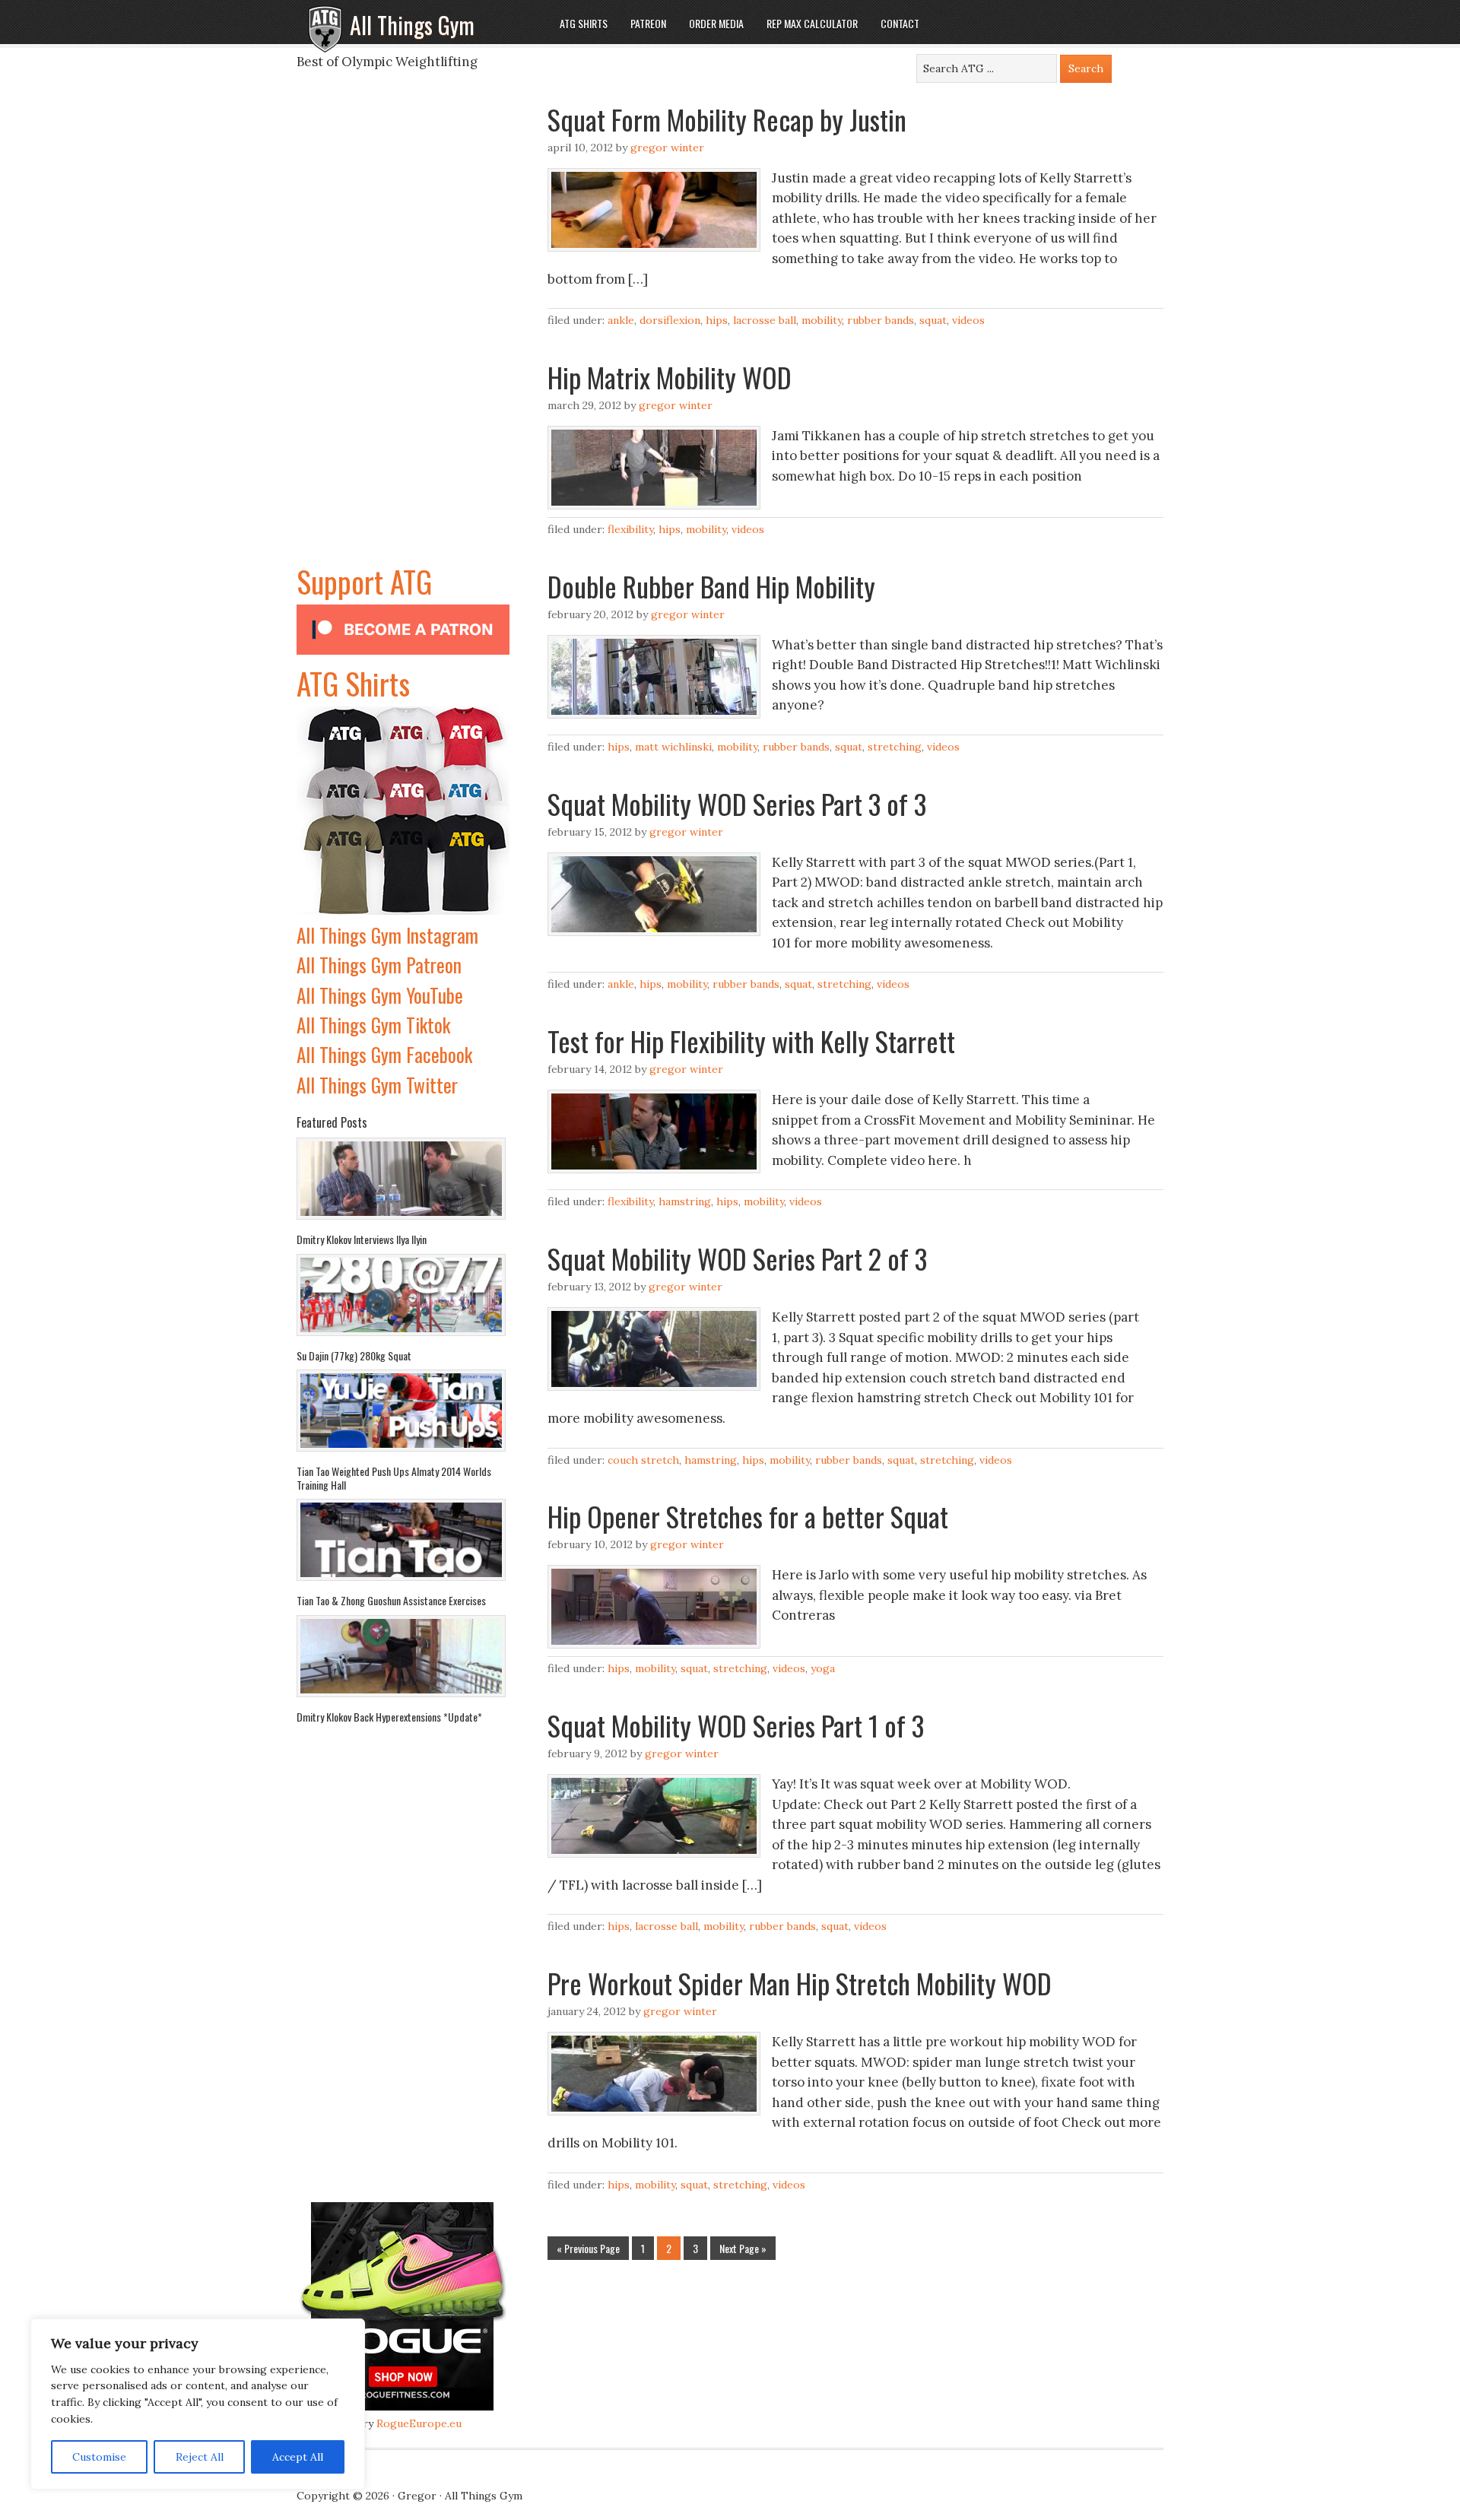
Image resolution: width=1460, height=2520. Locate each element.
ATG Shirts (353, 683)
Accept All (298, 2457)
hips (717, 320)
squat (933, 320)
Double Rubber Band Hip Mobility (711, 586)
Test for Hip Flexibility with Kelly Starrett (751, 1041)
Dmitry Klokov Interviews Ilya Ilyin (362, 1239)
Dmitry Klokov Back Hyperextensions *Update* (389, 1717)
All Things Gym (412, 25)
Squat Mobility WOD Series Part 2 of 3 (737, 1258)
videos (968, 320)
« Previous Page (588, 2248)
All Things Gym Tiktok (373, 1025)
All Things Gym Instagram (387, 935)
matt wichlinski (673, 747)
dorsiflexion (670, 320)
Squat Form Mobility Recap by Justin (727, 119)
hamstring (685, 1201)
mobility (822, 320)
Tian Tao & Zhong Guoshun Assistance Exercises (391, 1600)
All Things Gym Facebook (384, 1054)
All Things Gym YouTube (380, 995)
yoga (823, 1668)
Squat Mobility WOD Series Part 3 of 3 (737, 803)
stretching (895, 747)
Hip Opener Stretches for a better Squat (748, 1516)
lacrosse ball (765, 320)
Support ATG (364, 581)
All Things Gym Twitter (377, 1085)
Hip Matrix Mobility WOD (670, 377)
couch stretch (643, 1460)
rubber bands (881, 320)
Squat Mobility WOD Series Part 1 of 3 (736, 1725)
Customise (99, 2457)
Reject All (200, 2457)
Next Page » (743, 2248)
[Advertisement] (403, 330)
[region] (198, 2404)
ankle (621, 320)
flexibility (630, 529)
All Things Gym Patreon (379, 965)
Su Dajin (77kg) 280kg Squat (354, 1355)
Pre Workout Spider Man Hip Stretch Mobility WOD (800, 1983)
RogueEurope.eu (419, 2423)
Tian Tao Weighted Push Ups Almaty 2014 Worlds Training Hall (394, 1478)
